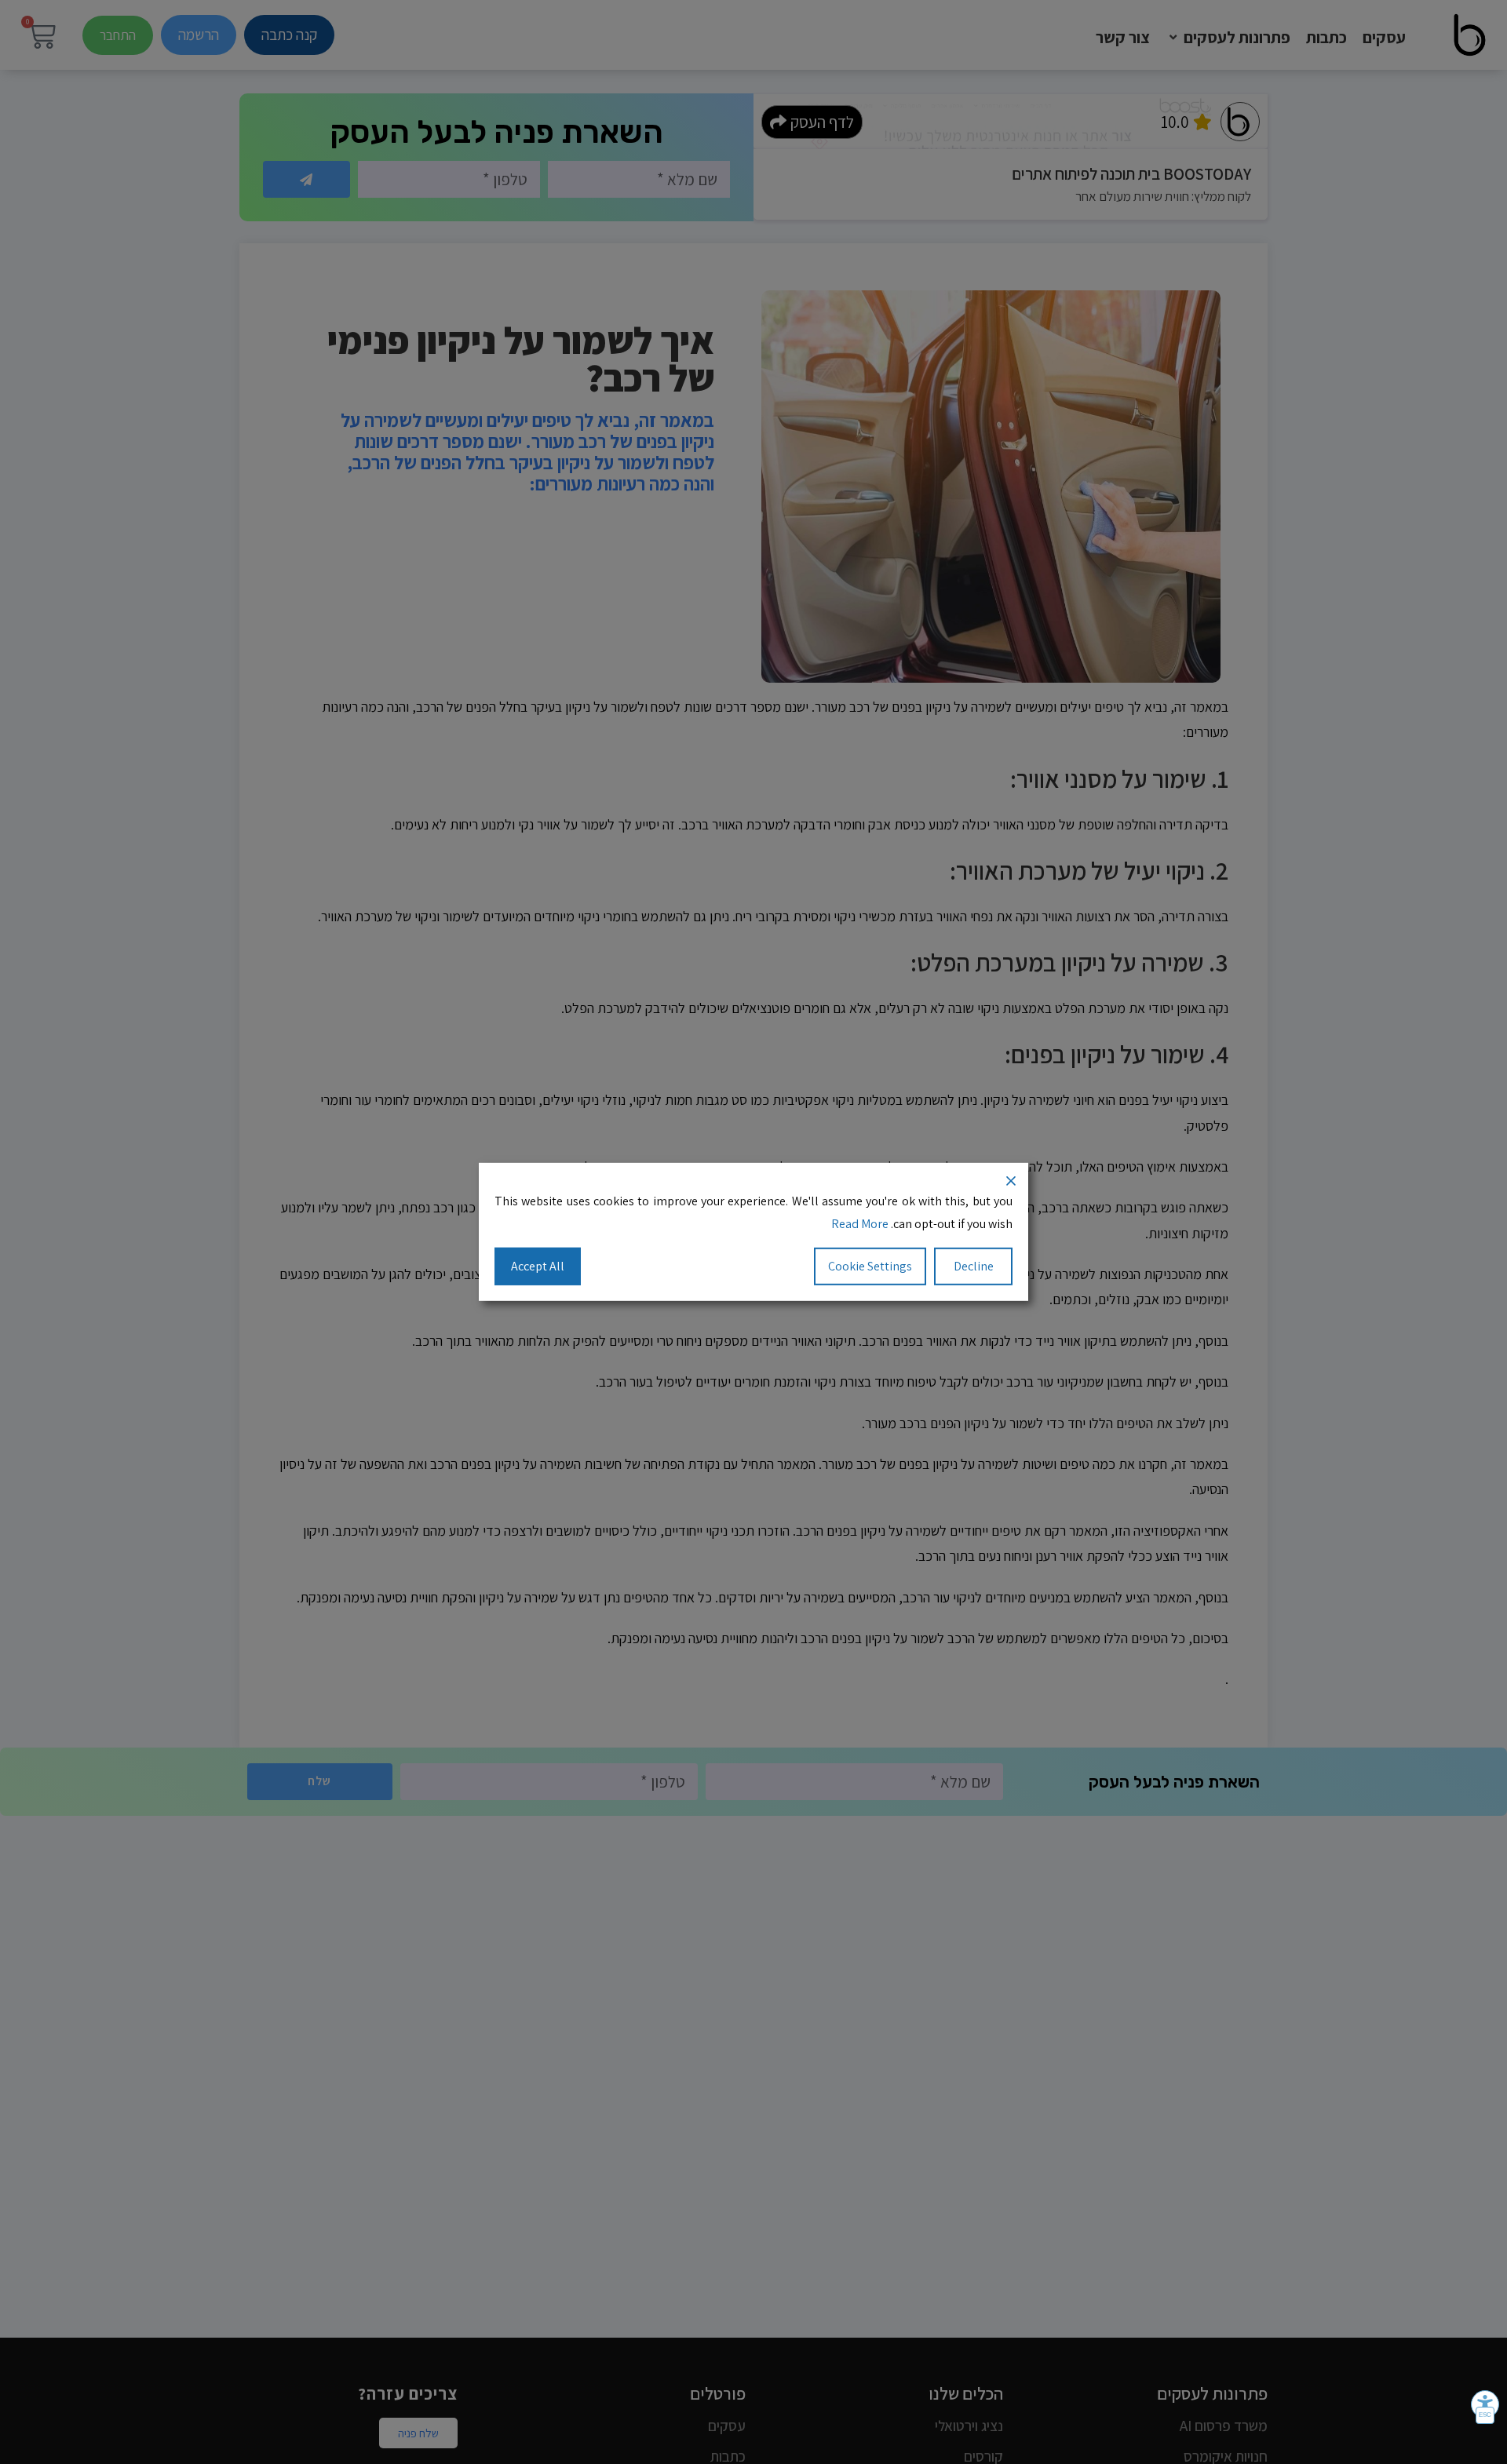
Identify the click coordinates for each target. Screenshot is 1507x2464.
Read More (860, 1224)
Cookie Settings (870, 1265)
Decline (974, 1265)
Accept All (538, 1265)
